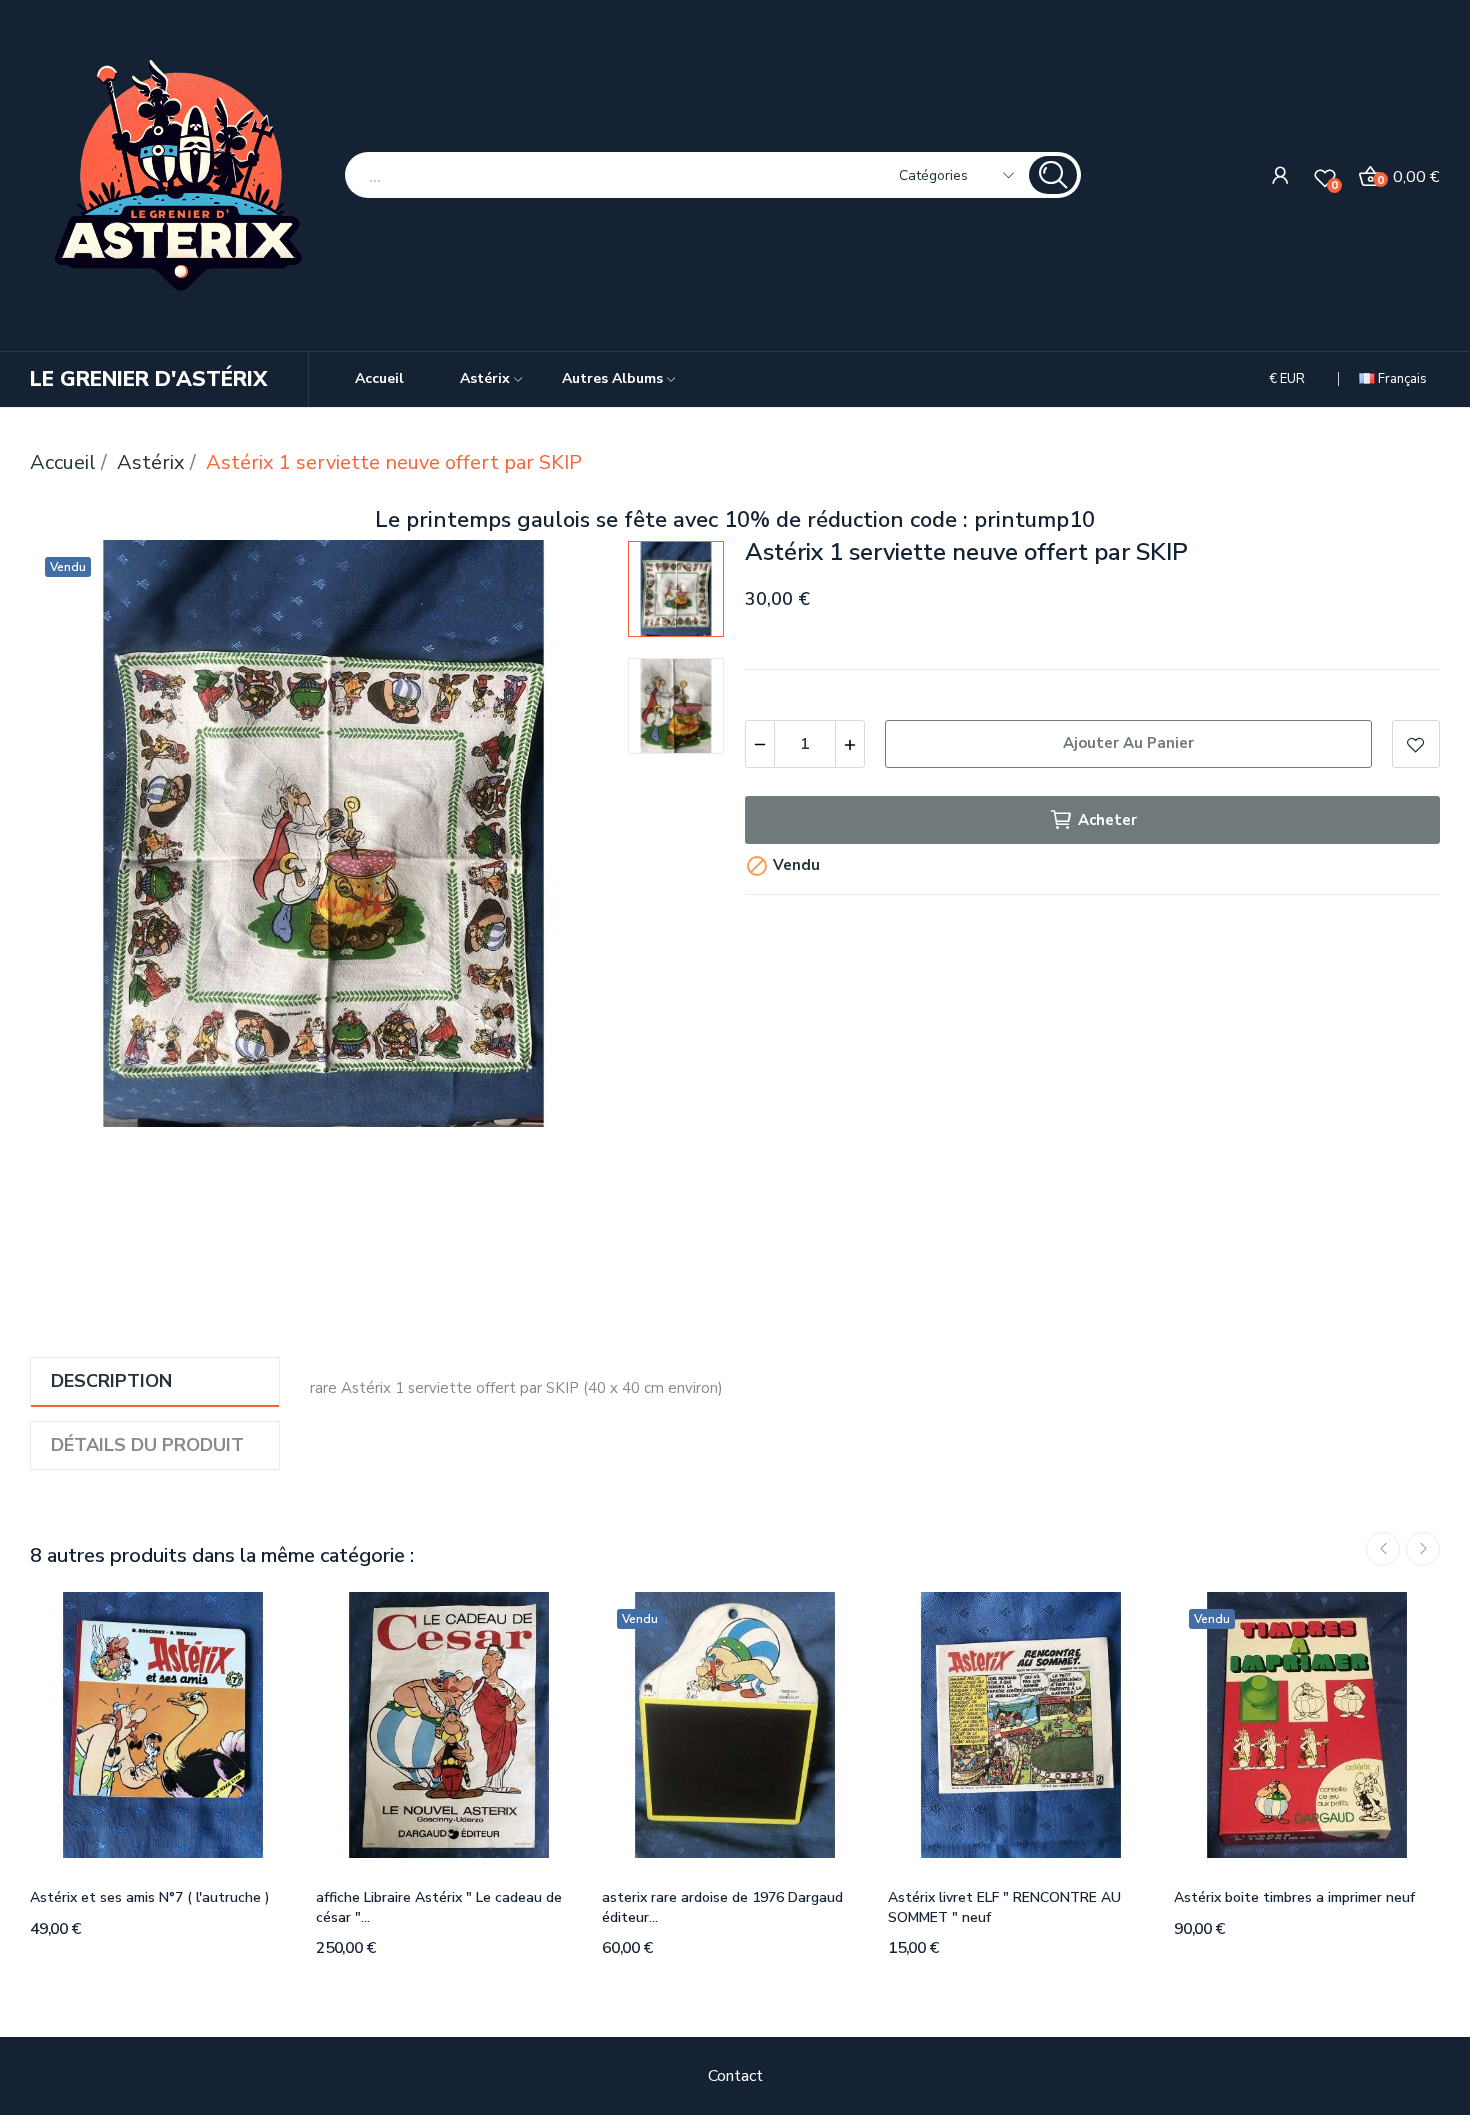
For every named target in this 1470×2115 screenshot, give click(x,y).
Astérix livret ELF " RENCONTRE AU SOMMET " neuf (1004, 1907)
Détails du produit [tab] (147, 1445)
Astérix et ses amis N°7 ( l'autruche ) (150, 1897)
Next (570, 838)
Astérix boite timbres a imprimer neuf (1294, 1897)
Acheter (1107, 820)
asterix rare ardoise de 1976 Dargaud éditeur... (722, 1907)
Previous (77, 838)
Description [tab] (111, 1381)
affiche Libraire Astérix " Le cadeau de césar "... (439, 1907)
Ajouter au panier (1128, 743)
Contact (735, 2076)
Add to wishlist (1416, 744)
